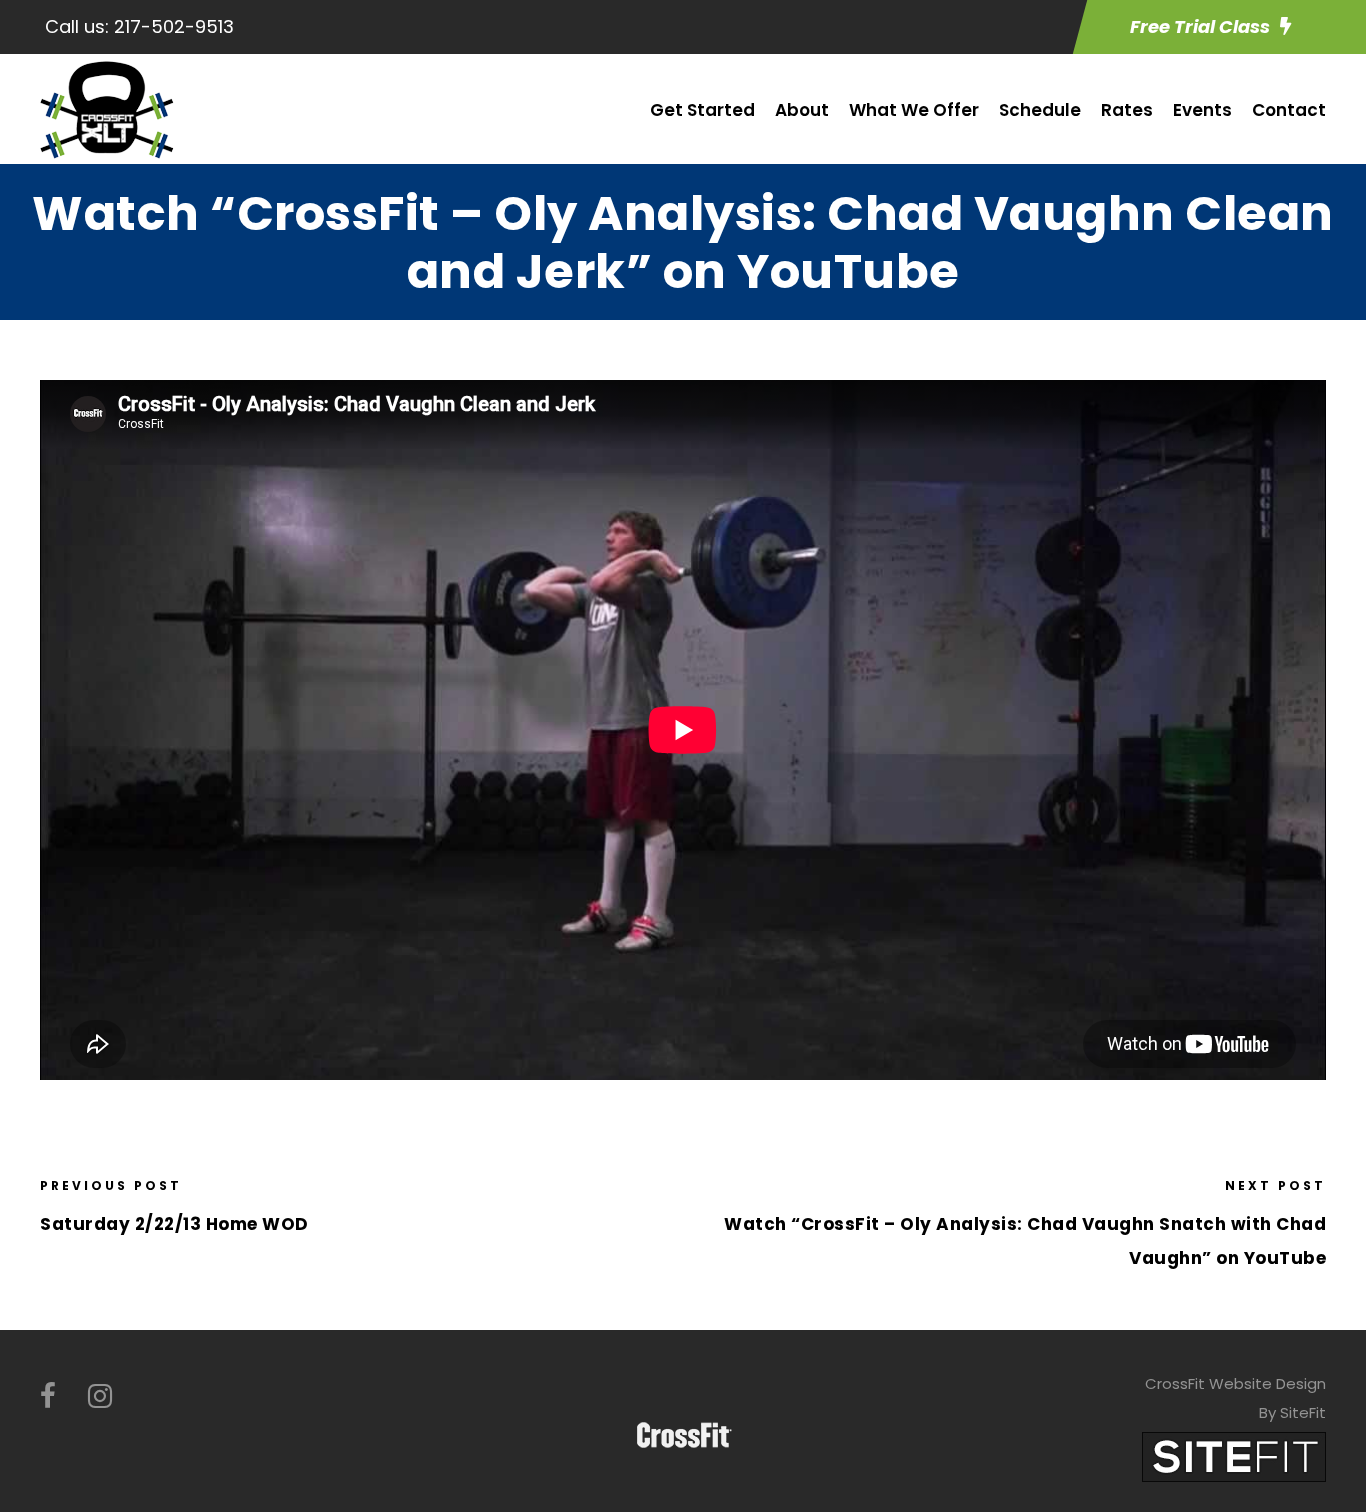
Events (1202, 110)
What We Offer (914, 110)
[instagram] (100, 1396)
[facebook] (48, 1396)
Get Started (702, 110)
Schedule (1040, 110)
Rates (1127, 110)
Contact (1289, 110)
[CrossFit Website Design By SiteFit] (1234, 1455)
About (802, 110)
